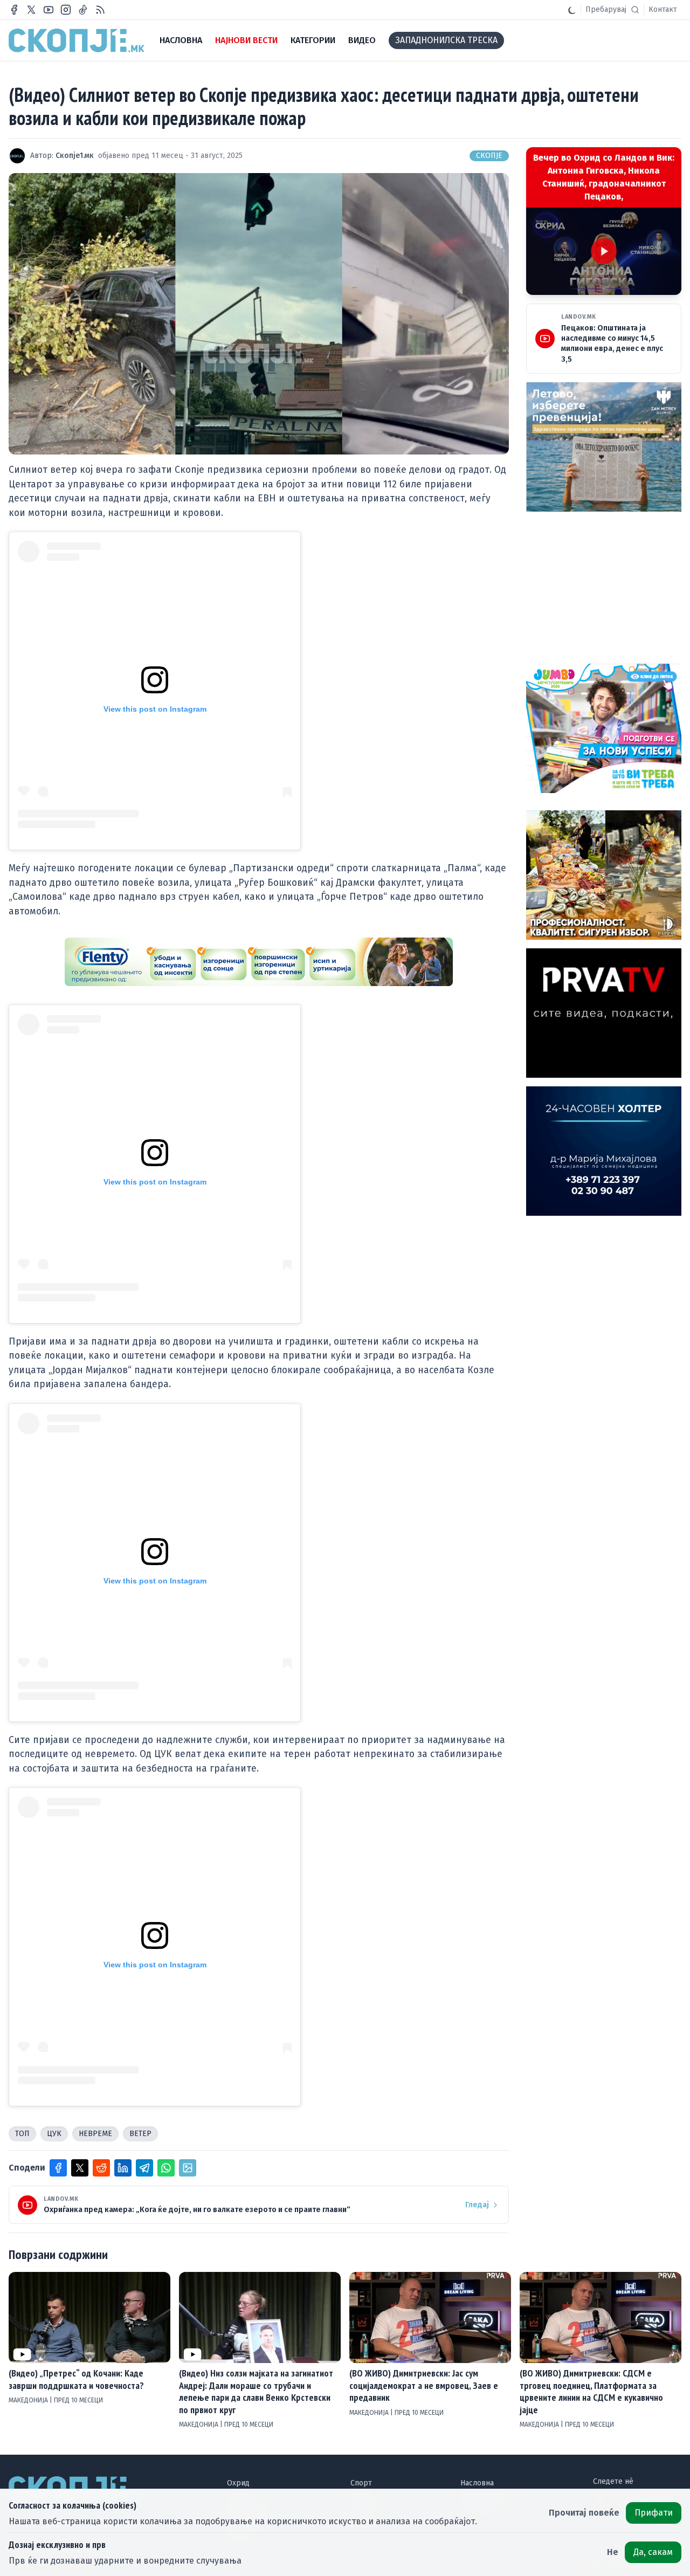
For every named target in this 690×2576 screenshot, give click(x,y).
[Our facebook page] (14, 10)
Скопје (489, 156)
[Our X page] (31, 10)
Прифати (654, 2513)
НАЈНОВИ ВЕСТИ (246, 40)
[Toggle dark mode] (572, 10)
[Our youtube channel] (49, 10)
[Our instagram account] (66, 10)
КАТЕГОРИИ (313, 40)
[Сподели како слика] (188, 2168)
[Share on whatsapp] (166, 2168)
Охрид (238, 2483)
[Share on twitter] (80, 2168)
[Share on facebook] (58, 2168)
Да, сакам (653, 2552)
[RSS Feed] (100, 10)
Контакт (663, 9)
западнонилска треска (446, 40)
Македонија (29, 2400)
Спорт (361, 2483)
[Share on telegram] (144, 2168)
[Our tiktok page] (83, 10)
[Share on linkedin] (123, 2168)
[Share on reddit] (101, 2168)
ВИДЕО (362, 40)
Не (613, 2552)
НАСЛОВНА (181, 40)
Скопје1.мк (75, 156)
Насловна (477, 2483)
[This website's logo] (77, 40)
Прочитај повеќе (584, 2513)
